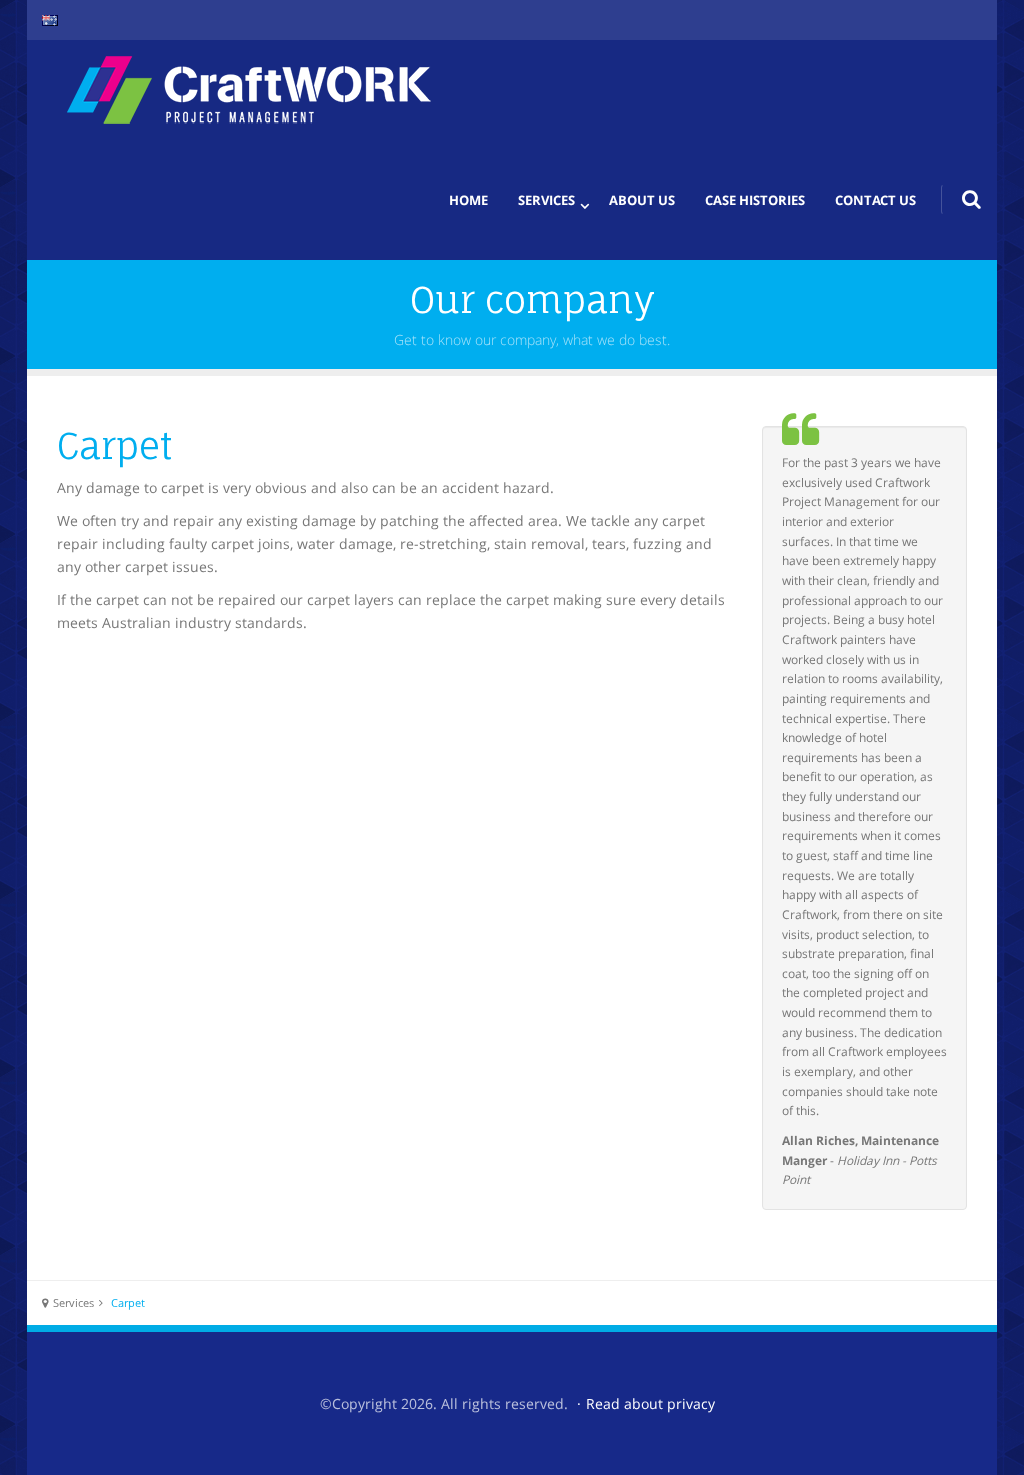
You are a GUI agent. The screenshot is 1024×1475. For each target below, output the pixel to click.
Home (468, 200)
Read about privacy (650, 1403)
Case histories (755, 200)
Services (546, 200)
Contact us (875, 200)
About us (642, 200)
